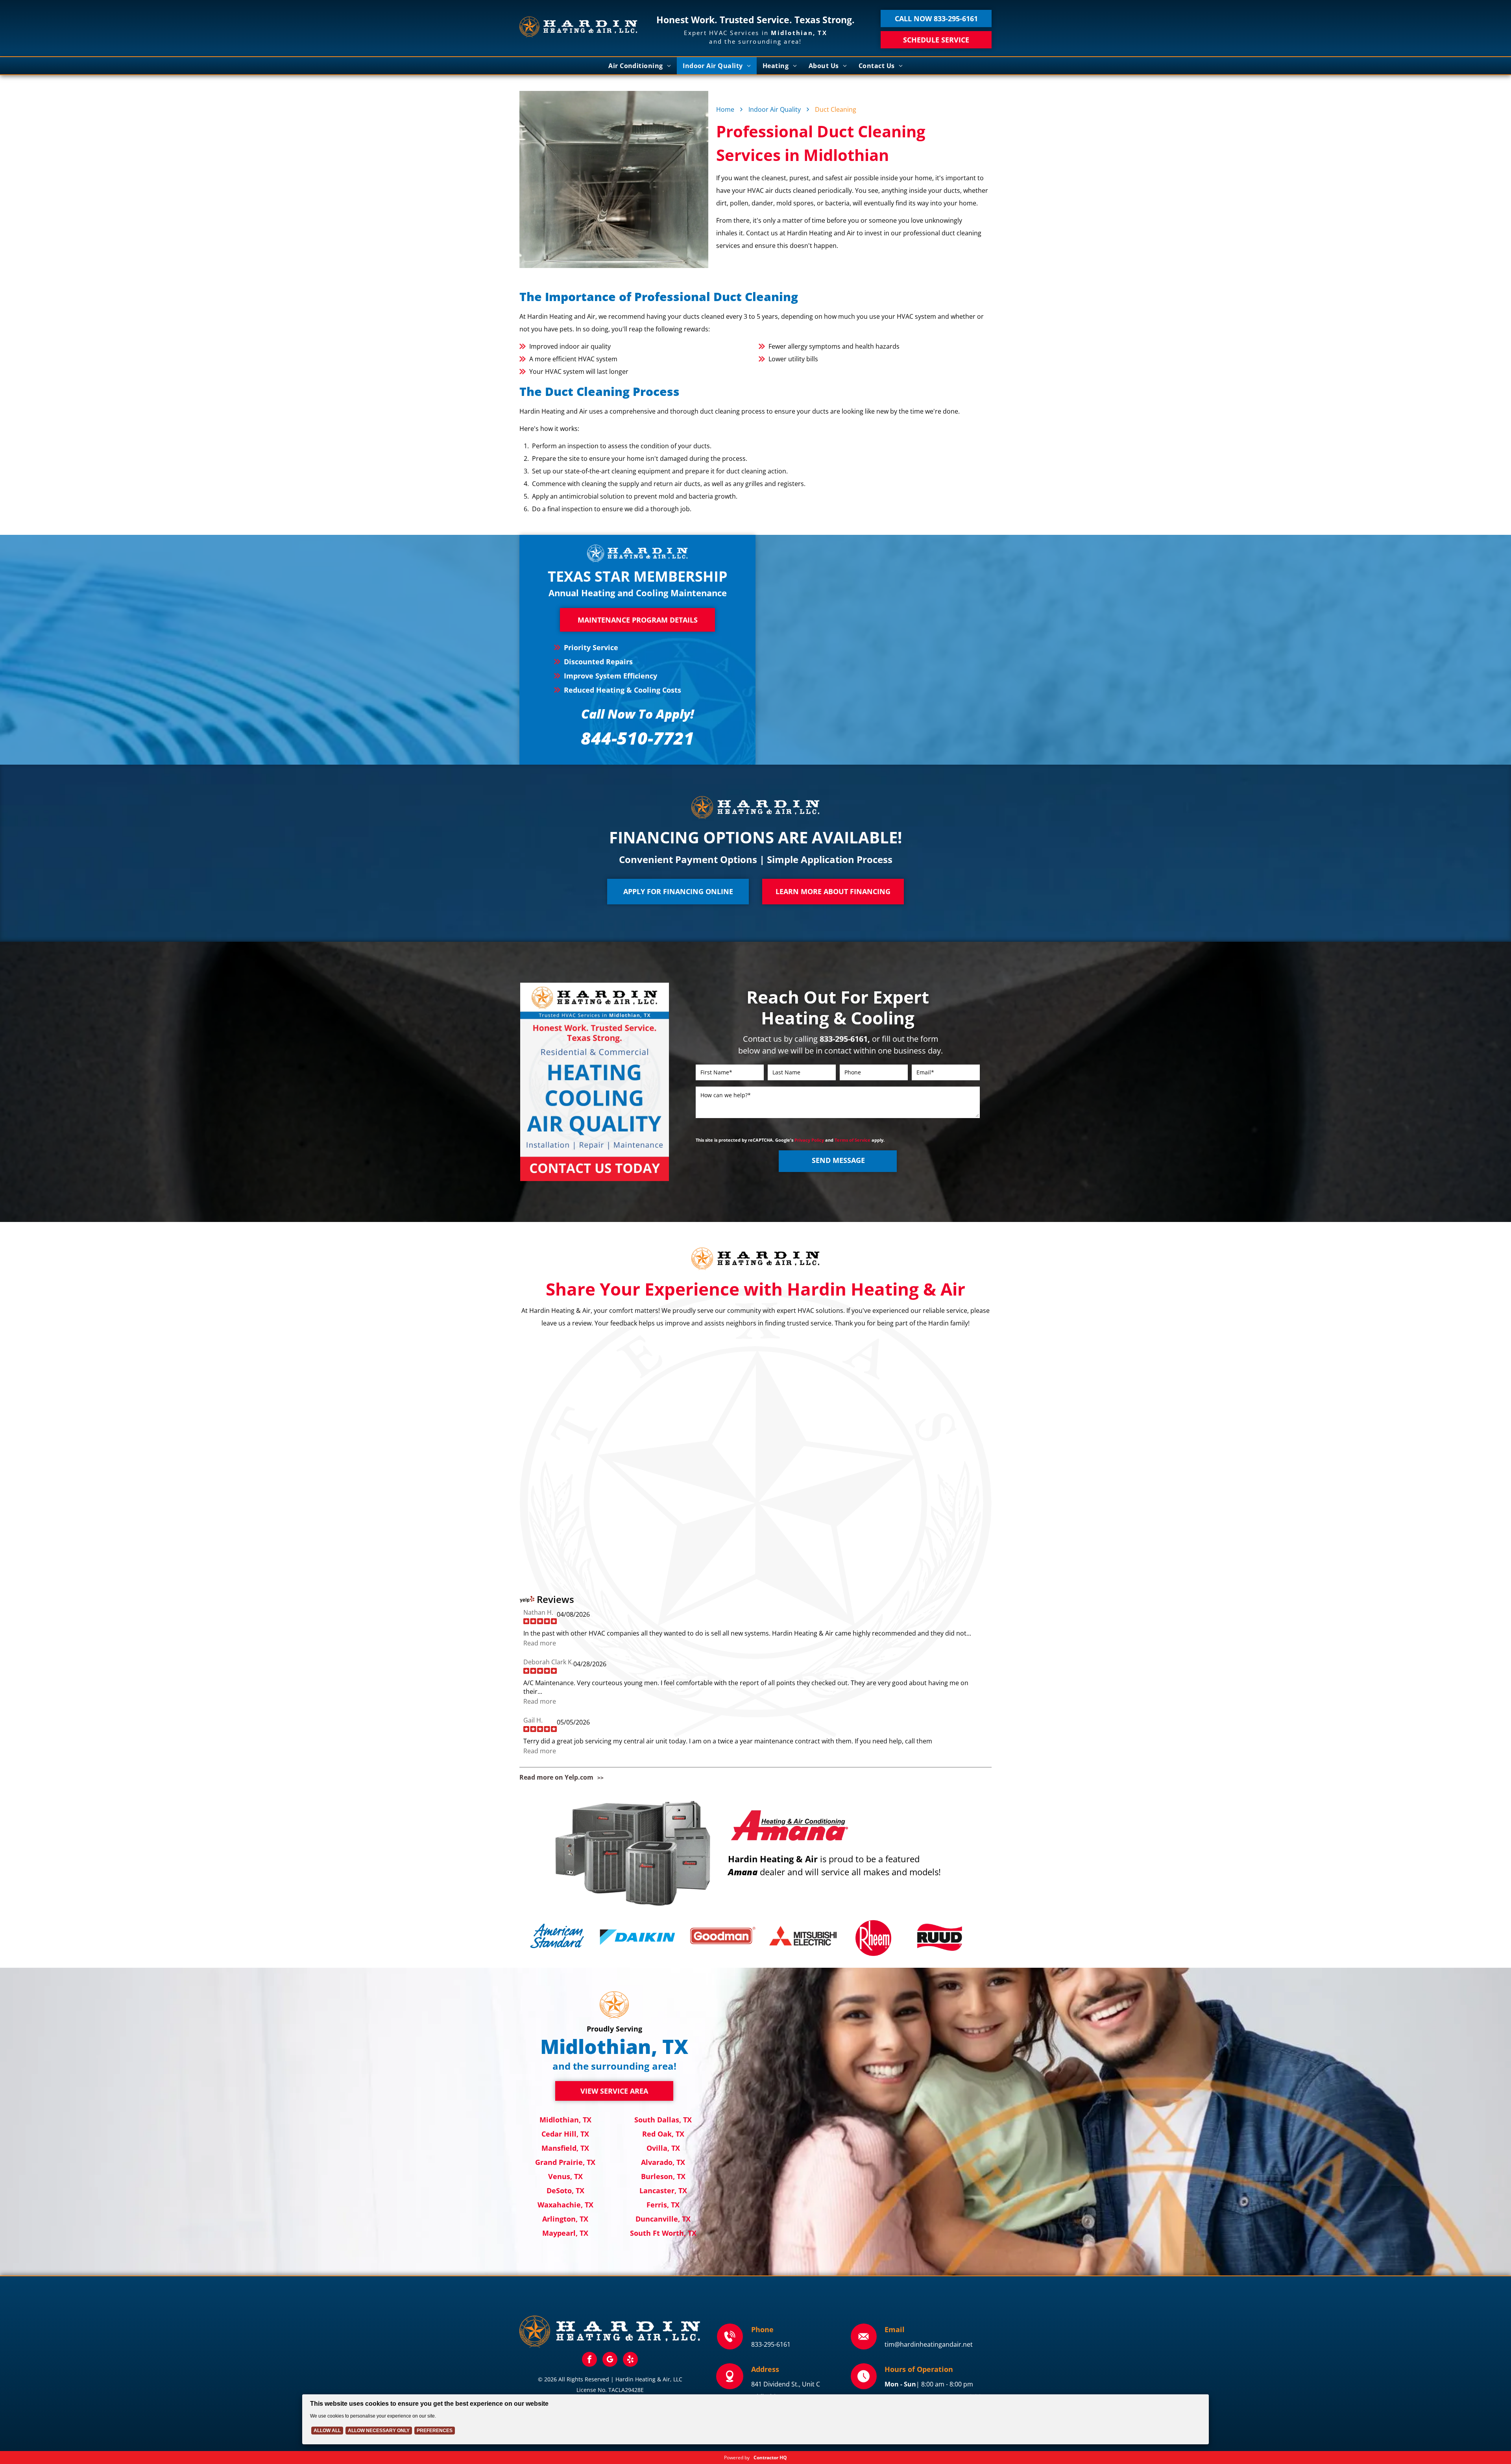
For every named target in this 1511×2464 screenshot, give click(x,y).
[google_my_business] (610, 2360)
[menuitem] (640, 66)
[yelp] (630, 2360)
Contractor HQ (770, 2458)
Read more (540, 1643)
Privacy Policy (809, 1140)
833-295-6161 (771, 2344)
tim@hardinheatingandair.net (929, 2344)
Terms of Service (852, 1140)
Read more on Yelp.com (556, 1777)
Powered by (737, 2458)
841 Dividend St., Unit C (786, 2384)
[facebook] (589, 2360)
